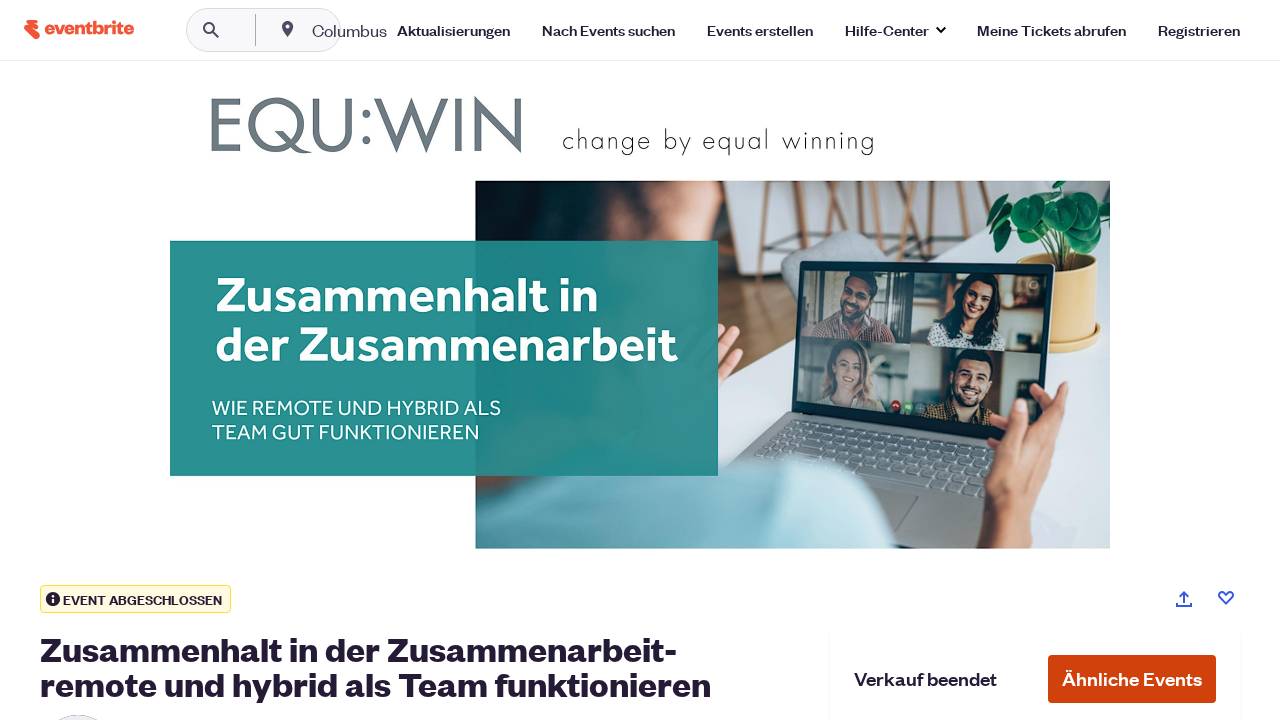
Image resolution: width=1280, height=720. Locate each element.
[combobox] (413, 30)
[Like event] (1226, 598)
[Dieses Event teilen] (1184, 599)
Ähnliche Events (1132, 678)
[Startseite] (79, 29)
